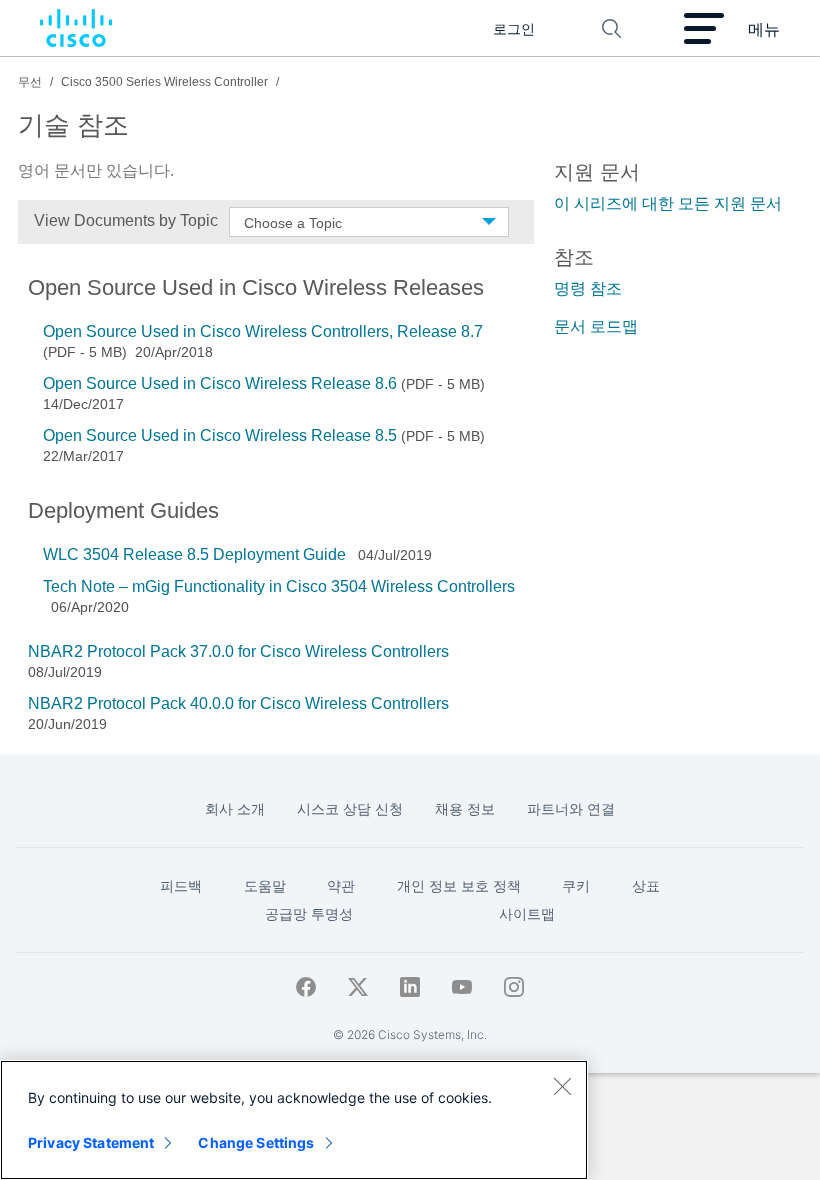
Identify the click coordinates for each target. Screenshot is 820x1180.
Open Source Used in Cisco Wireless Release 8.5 (220, 435)
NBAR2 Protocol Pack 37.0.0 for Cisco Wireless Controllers (238, 651)
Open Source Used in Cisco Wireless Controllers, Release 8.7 (263, 331)
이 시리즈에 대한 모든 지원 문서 (668, 203)
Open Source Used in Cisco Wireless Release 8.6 (220, 383)
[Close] (562, 1086)
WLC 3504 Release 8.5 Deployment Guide (196, 554)
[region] (294, 1120)
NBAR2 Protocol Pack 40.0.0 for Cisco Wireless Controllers (238, 703)
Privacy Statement (91, 1142)
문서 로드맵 (596, 326)
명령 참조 (588, 288)
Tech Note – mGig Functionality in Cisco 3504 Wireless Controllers (279, 586)
